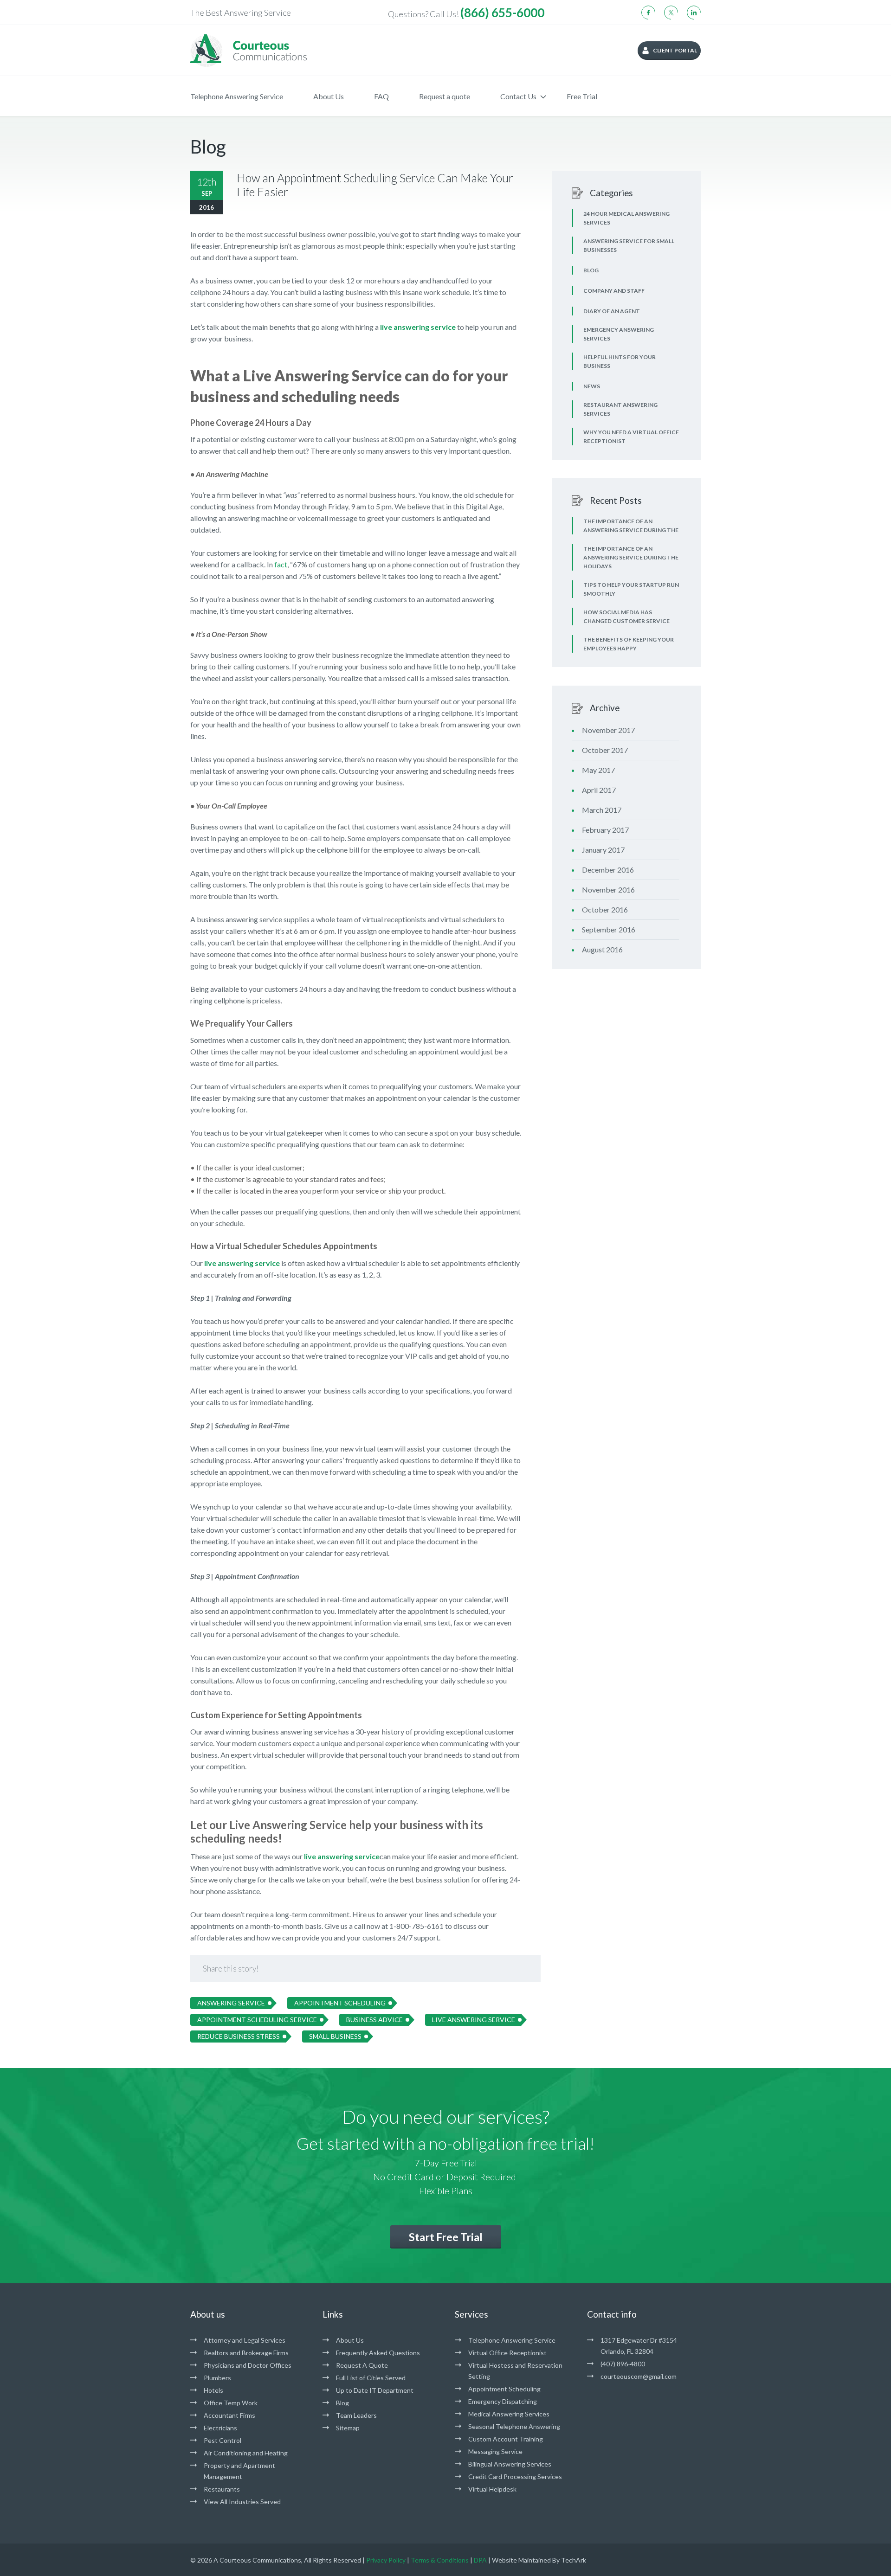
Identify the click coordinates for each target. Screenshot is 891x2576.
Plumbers (217, 2378)
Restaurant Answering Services (620, 409)
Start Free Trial (446, 2237)
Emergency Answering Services (619, 334)
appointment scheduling (340, 2003)
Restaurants (222, 2489)
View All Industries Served (242, 2502)
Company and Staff (614, 291)
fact (281, 564)
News (592, 386)
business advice (374, 2020)
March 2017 (602, 810)
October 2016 (605, 909)
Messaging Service (495, 2451)
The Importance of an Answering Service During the (631, 526)
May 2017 (598, 770)
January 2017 (603, 850)
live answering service (242, 1263)
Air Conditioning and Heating (246, 2453)
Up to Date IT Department (375, 2390)
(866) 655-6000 (502, 13)
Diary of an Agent (612, 311)
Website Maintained (521, 2560)
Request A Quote (362, 2365)
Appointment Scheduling (504, 2389)
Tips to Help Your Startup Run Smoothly (631, 589)
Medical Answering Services (509, 2414)
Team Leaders (356, 2415)
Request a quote (445, 96)
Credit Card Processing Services (515, 2476)
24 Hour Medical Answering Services (626, 218)
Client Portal (675, 50)
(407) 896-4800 (623, 2364)
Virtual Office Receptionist (507, 2353)
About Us (329, 96)
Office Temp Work (231, 2403)
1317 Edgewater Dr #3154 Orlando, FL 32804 (639, 2346)
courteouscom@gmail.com (639, 2376)
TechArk (574, 2560)
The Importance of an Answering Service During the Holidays (631, 557)
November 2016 (608, 890)
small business (335, 2036)
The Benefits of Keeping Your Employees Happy (629, 644)
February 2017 (605, 830)
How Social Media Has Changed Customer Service (626, 617)
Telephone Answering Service (237, 96)
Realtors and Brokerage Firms (246, 2353)
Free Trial (582, 96)
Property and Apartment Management (239, 2471)
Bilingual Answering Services (510, 2464)
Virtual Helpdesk (492, 2489)
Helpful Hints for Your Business (620, 361)
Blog (591, 270)
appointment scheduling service (257, 2020)
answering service (231, 2003)
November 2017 (608, 730)
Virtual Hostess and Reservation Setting (515, 2371)
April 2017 (599, 790)
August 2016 (602, 949)
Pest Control (223, 2440)
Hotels (213, 2390)
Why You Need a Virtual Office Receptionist (631, 437)
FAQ (381, 96)
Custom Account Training (506, 2439)
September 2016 (609, 929)
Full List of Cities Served (371, 2378)
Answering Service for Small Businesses (629, 245)
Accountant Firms (229, 2415)
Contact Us (518, 96)
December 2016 (608, 870)
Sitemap (348, 2428)
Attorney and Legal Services (245, 2340)
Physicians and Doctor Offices (248, 2365)
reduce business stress (239, 2036)
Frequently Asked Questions (378, 2353)
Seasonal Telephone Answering (514, 2426)
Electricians (220, 2428)
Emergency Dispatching (503, 2401)
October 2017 (605, 750)
